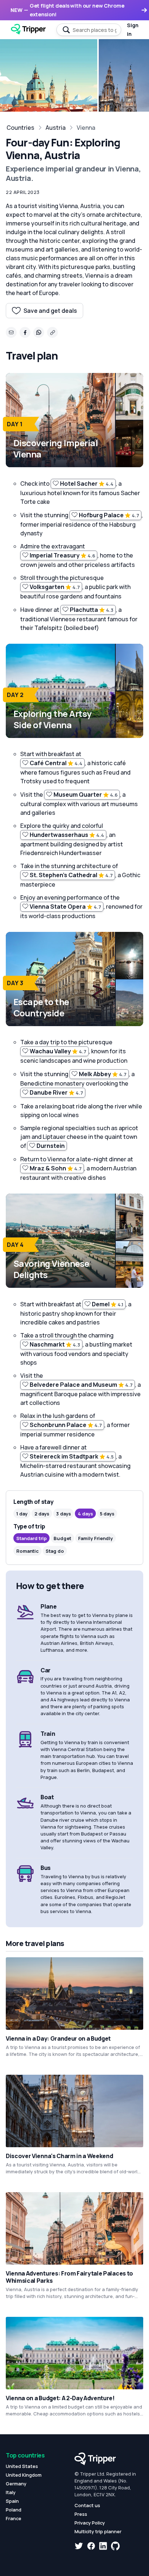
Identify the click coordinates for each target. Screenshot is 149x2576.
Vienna (86, 128)
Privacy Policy (90, 2523)
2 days (42, 1514)
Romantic (27, 1551)
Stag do (55, 1551)
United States (22, 2466)
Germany (16, 2484)
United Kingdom (24, 2475)
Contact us (87, 2505)
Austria (56, 128)
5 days (107, 1514)
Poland (14, 2510)
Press (81, 2514)
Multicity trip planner (98, 2531)
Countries (20, 128)
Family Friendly (95, 1538)
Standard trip (31, 1538)
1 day (22, 1514)
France (14, 2518)
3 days (63, 1514)
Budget (62, 1538)
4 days (85, 1514)
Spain (12, 2501)
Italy (11, 2492)
